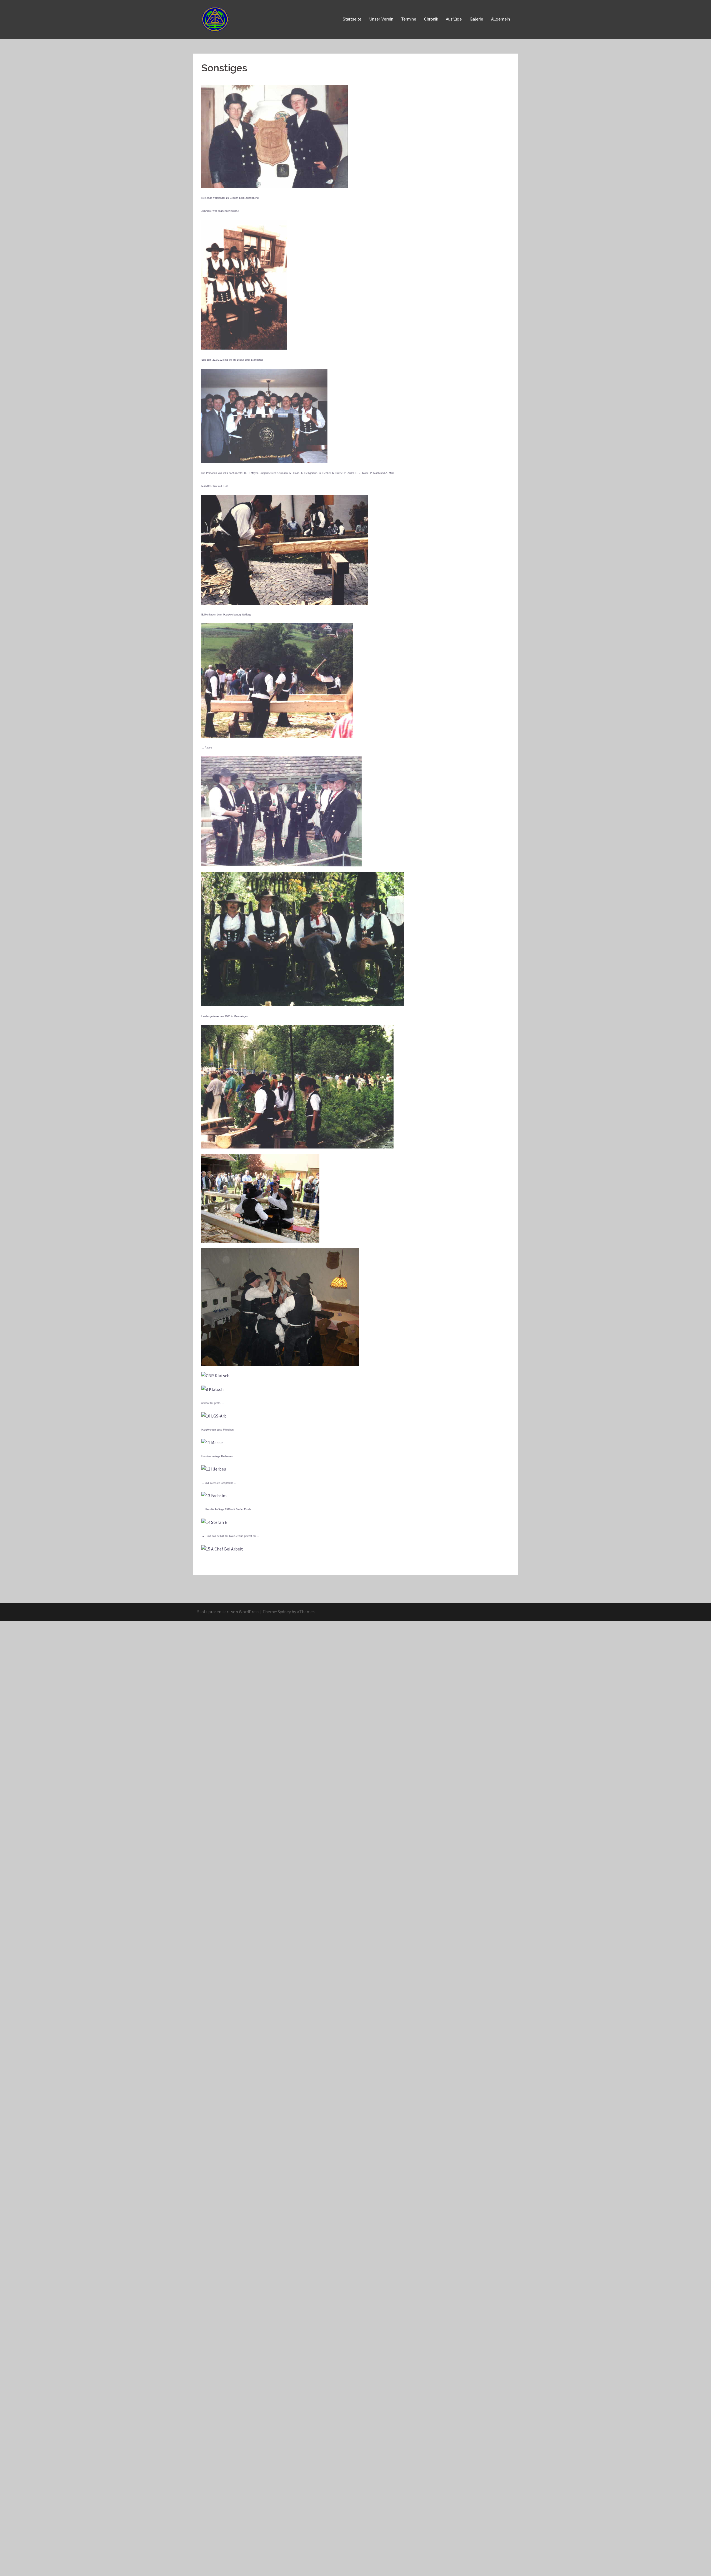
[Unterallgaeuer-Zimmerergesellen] (216, 19)
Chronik (431, 19)
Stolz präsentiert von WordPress (228, 1612)
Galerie (476, 19)
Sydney (284, 1612)
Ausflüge (454, 19)
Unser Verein (381, 19)
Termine (409, 19)
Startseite (352, 19)
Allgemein (500, 19)
